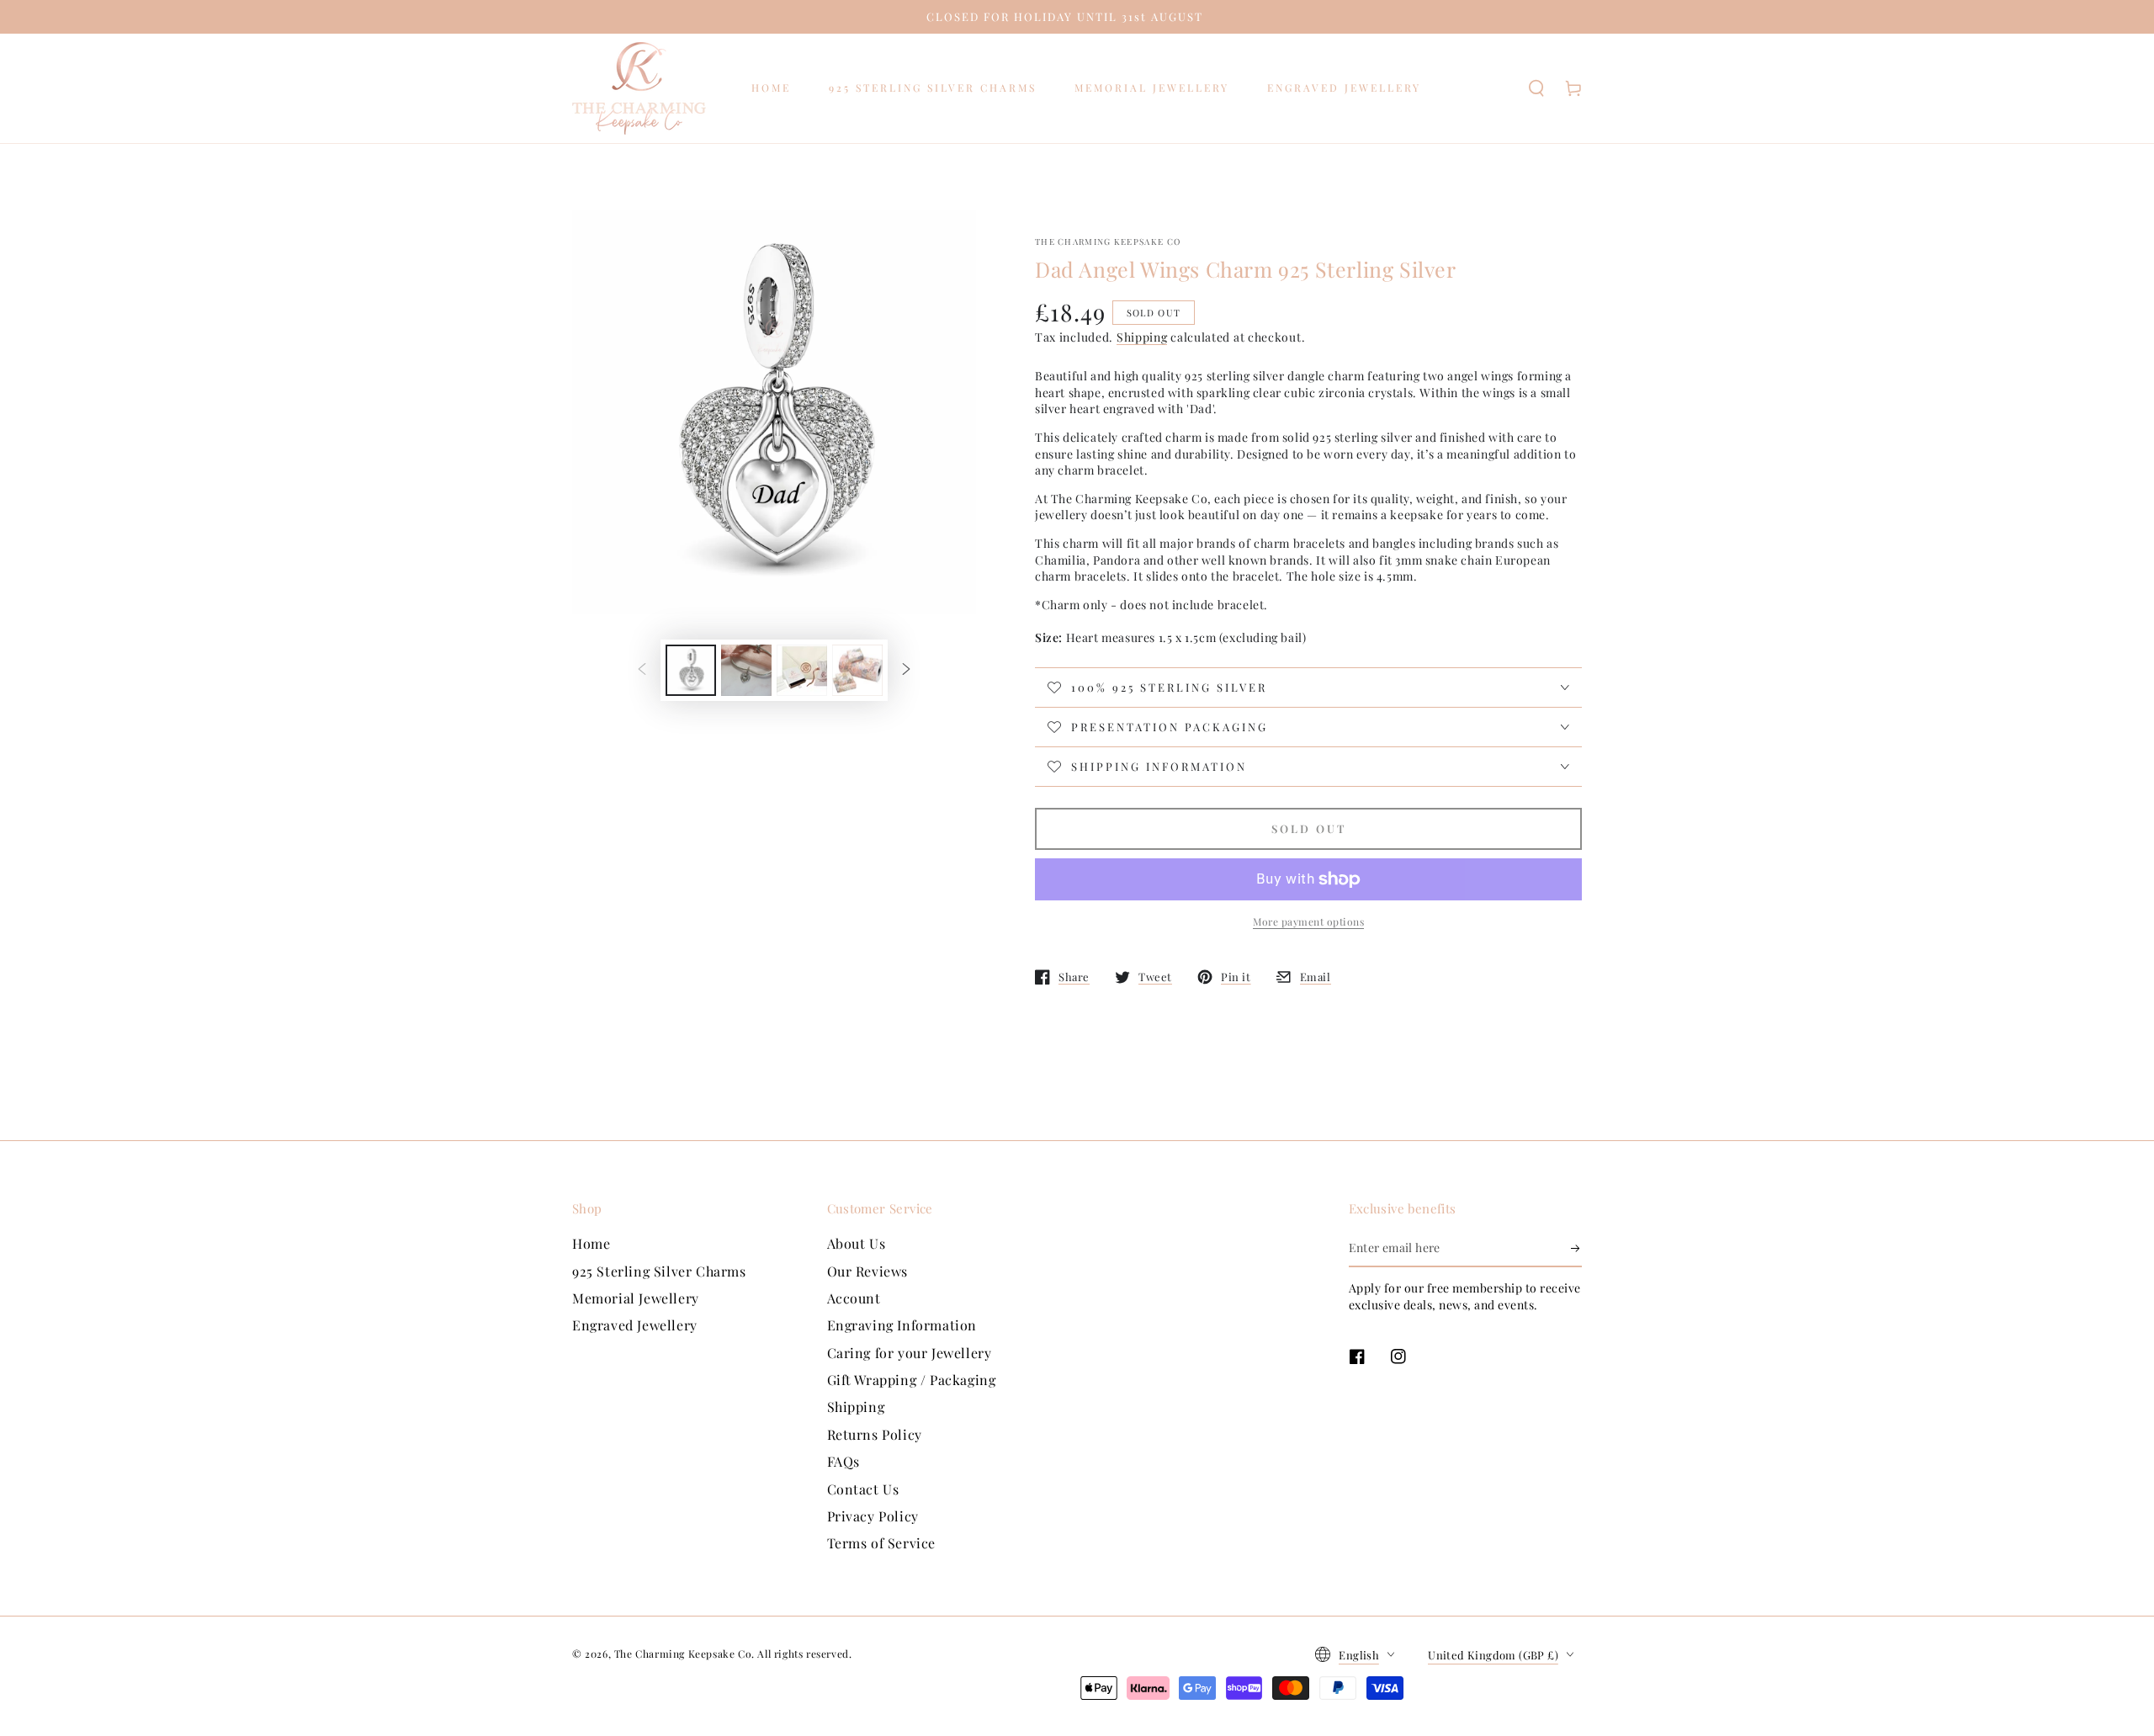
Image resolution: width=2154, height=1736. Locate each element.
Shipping (1142, 337)
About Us (857, 1243)
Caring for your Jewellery (910, 1353)
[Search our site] (1536, 88)
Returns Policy (875, 1434)
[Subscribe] (1576, 1248)
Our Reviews (868, 1271)
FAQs (844, 1461)
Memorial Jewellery (636, 1298)
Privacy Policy (873, 1516)
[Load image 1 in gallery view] (691, 670)
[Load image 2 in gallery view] (746, 670)
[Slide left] (642, 671)
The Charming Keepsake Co (1108, 242)
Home (591, 1243)
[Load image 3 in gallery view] (802, 670)
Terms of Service (882, 1543)
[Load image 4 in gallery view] (857, 670)
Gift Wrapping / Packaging (912, 1380)
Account (854, 1298)
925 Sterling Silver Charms (659, 1271)
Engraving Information (902, 1325)
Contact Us (863, 1489)
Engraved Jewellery (635, 1325)
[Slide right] (906, 671)
